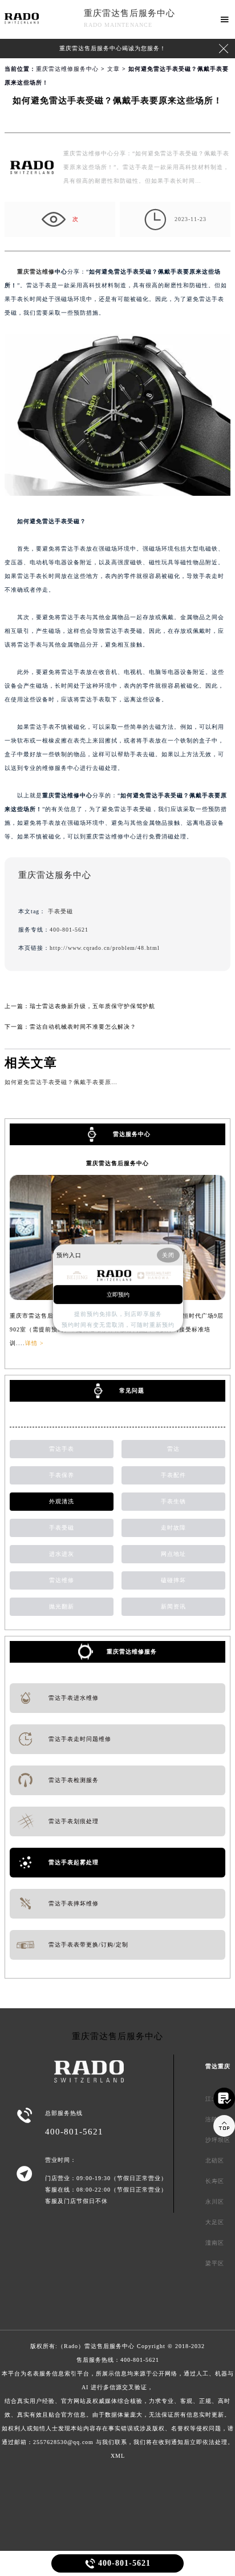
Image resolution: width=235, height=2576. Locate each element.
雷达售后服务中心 (110, 2346)
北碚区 (215, 2160)
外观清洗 (62, 1501)
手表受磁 (60, 911)
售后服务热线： (118, 2401)
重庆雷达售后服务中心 (129, 13)
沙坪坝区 (218, 2140)
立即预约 (118, 1294)
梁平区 (215, 2263)
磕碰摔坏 (173, 1580)
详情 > (35, 1343)
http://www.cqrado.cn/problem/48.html (105, 948)
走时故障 (173, 1528)
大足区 (215, 2222)
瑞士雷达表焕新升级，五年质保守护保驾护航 (92, 1006)
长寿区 (215, 2181)
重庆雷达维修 (36, 272)
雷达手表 (62, 1449)
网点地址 (173, 1554)
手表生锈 (173, 1501)
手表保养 (62, 1475)
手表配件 (173, 1475)
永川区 (215, 2202)
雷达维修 (62, 1580)
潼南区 (215, 2243)
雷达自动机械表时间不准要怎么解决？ (83, 1027)
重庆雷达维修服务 (132, 1652)
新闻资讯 (173, 1606)
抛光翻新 (62, 1606)
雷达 (173, 1449)
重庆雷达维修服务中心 (67, 69)
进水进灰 (62, 1554)
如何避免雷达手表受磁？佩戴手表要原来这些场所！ (77, 1082)
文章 (114, 69)
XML (118, 2456)
